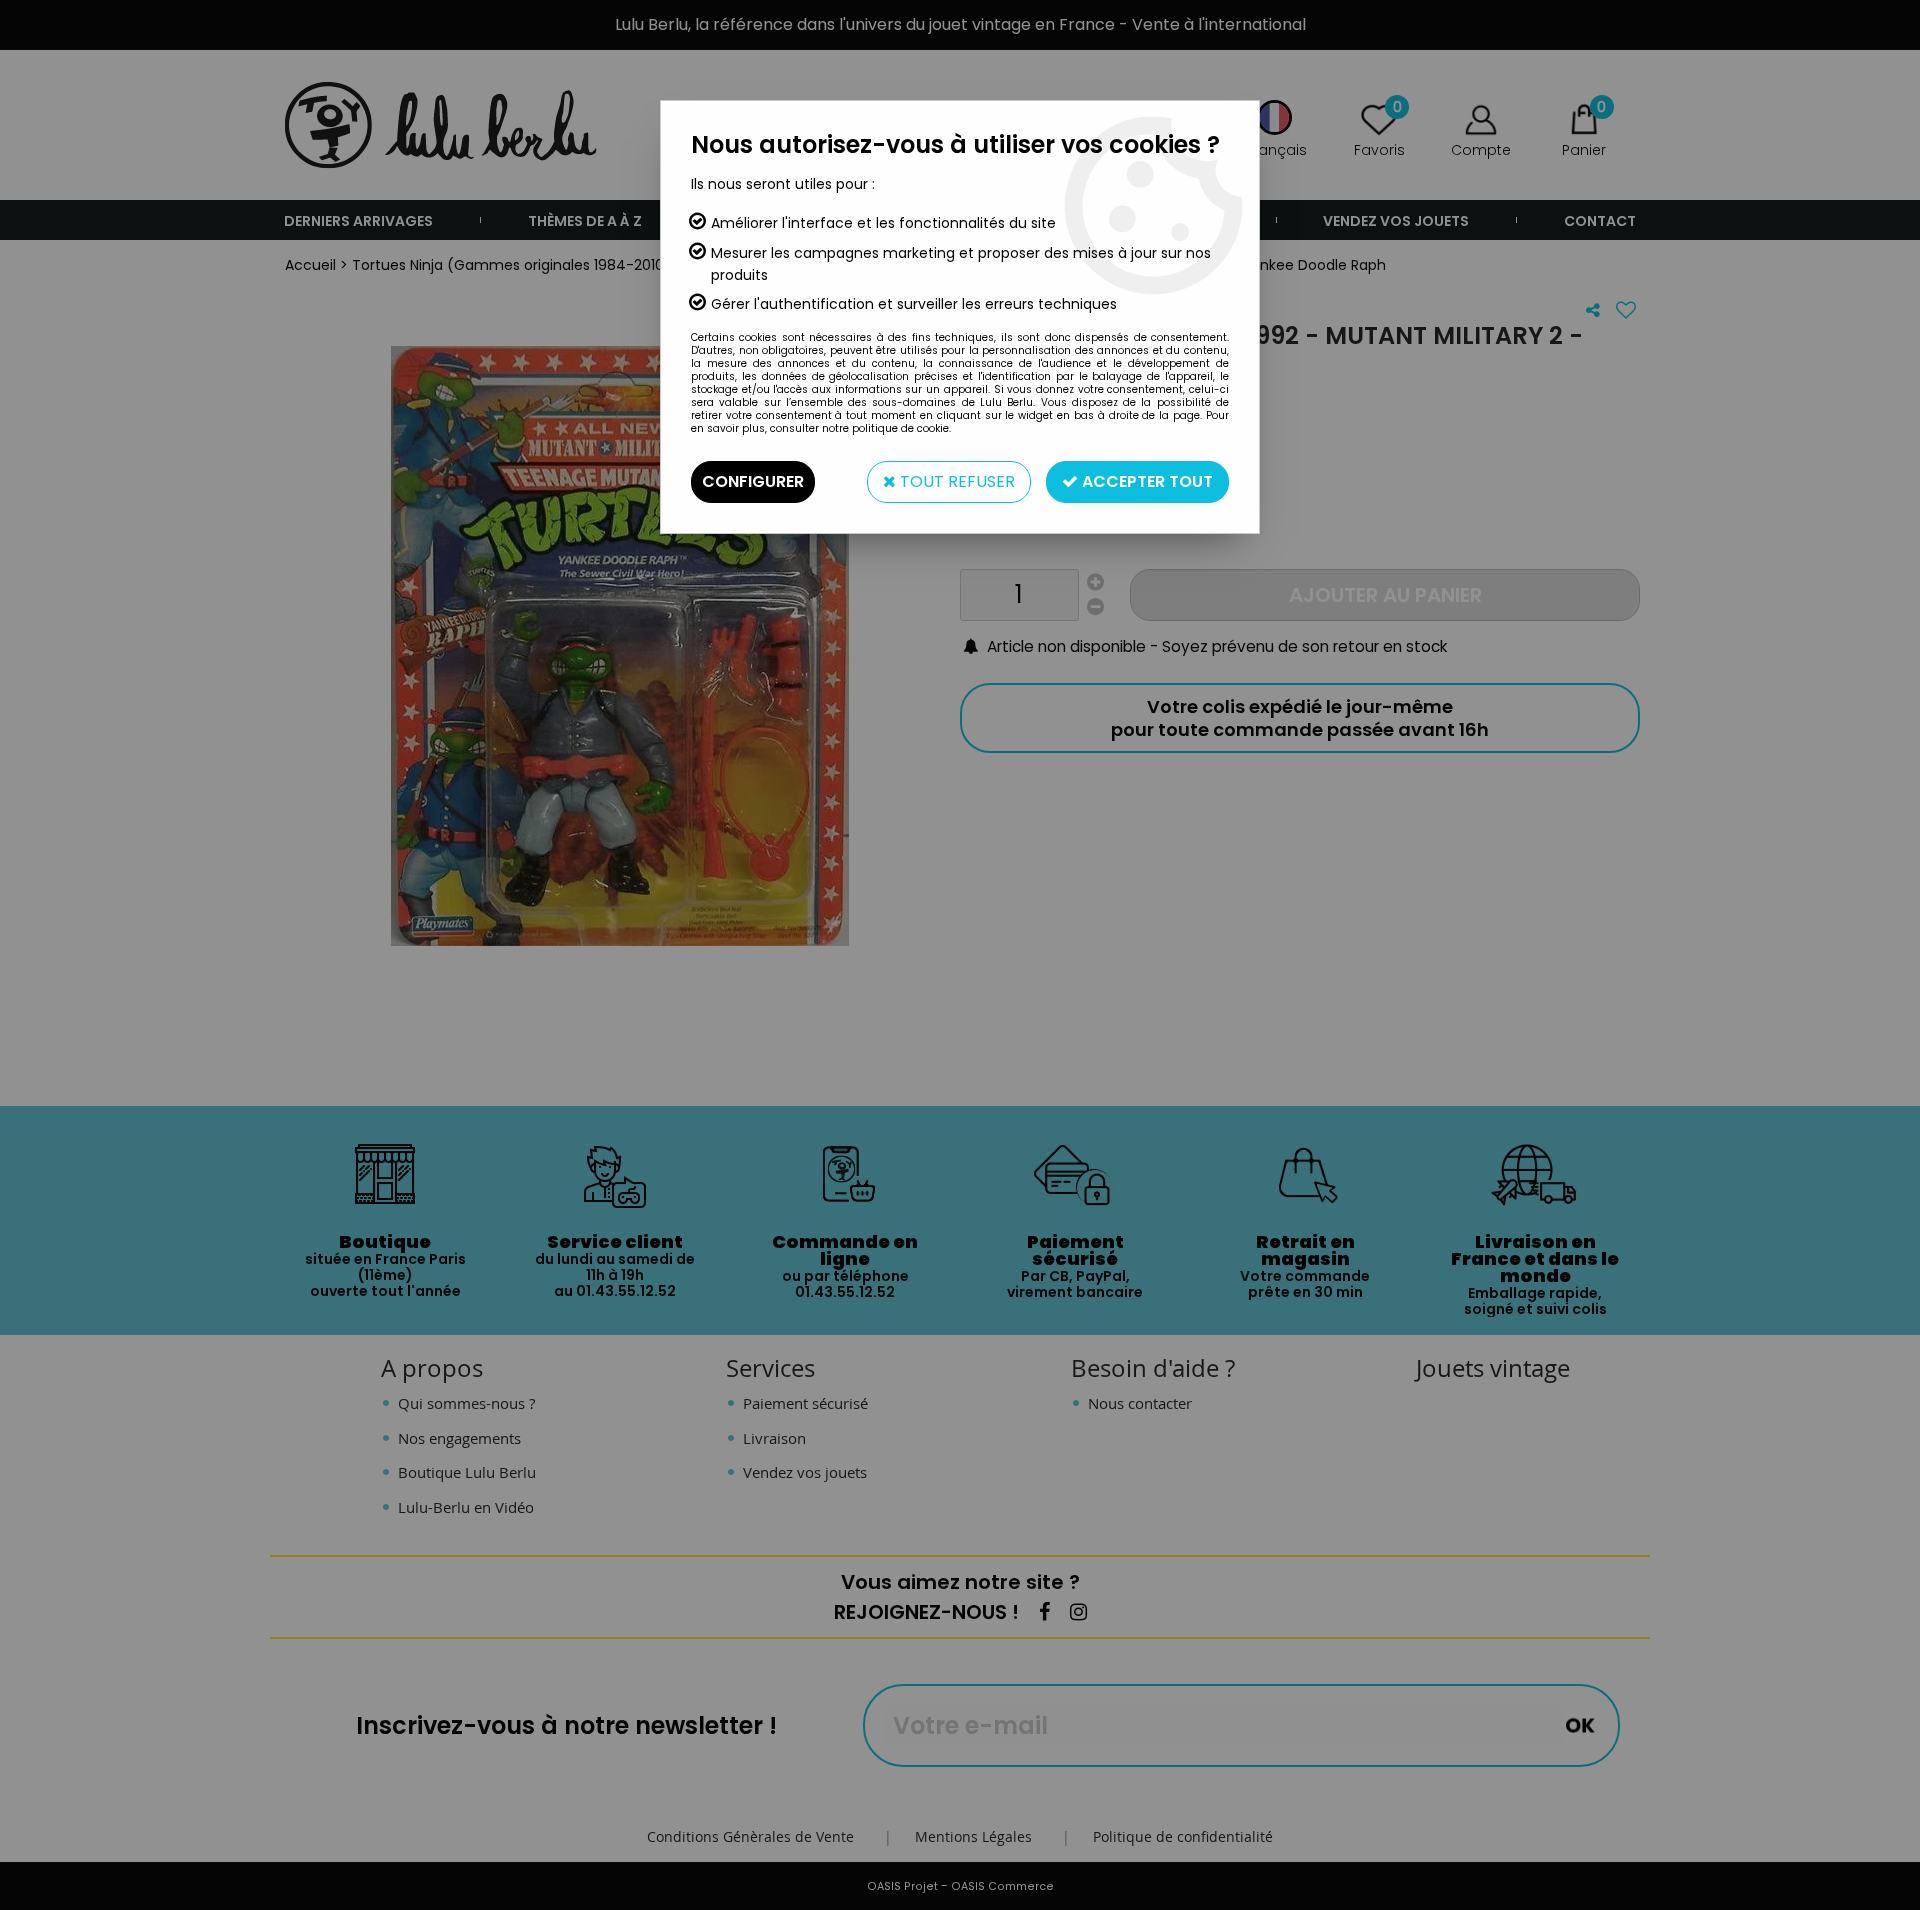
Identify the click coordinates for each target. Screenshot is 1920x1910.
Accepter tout (1145, 481)
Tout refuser (955, 481)
